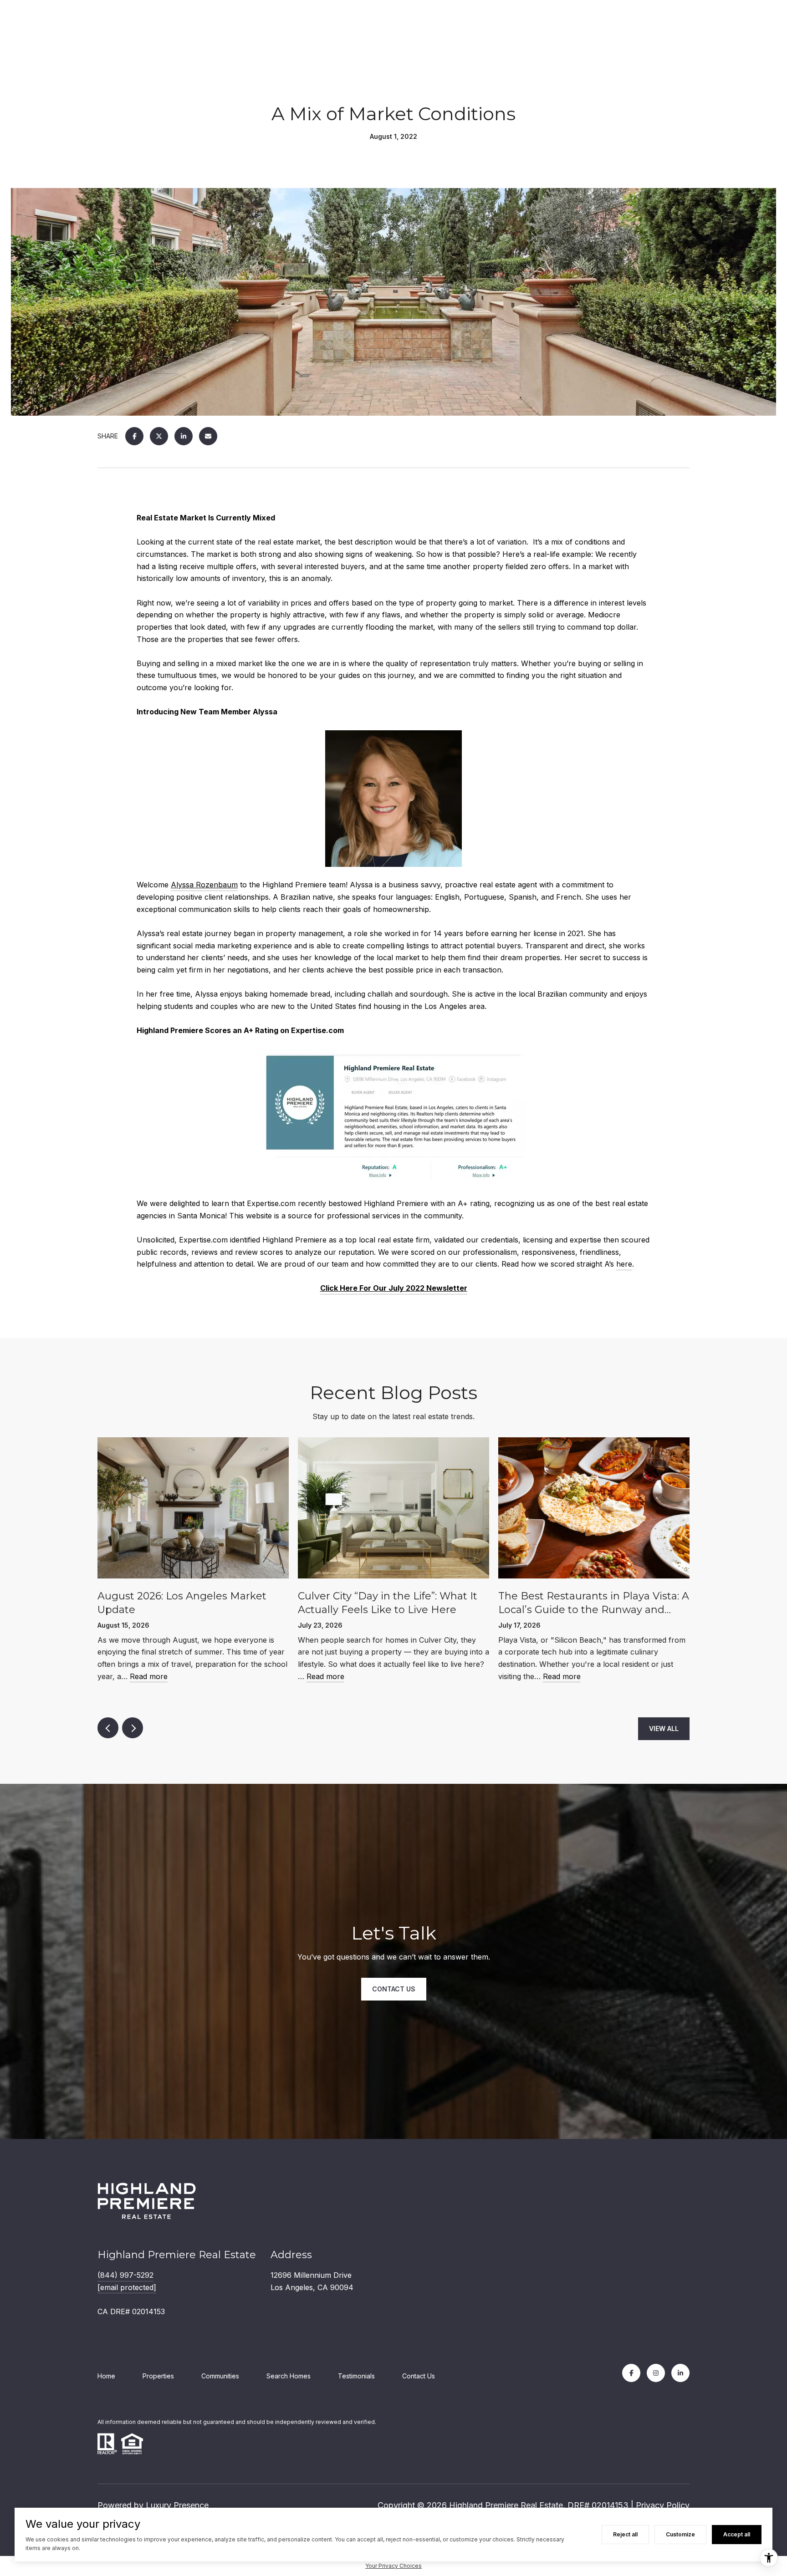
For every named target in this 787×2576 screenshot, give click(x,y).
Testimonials (356, 2376)
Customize (680, 2534)
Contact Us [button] (394, 1989)
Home (106, 2376)
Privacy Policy (663, 2505)
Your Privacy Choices (393, 2566)
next (133, 1728)
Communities (220, 2376)
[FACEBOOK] (631, 2373)
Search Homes (289, 2376)
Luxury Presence (177, 2505)
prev (108, 1728)
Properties (158, 2376)
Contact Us (419, 2376)
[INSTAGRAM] (656, 2373)
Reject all (625, 2534)
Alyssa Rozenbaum (204, 885)
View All (664, 1728)
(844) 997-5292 (125, 2275)
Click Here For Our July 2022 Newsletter (394, 1288)
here (624, 1264)
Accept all (737, 2534)
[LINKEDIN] (680, 2373)
